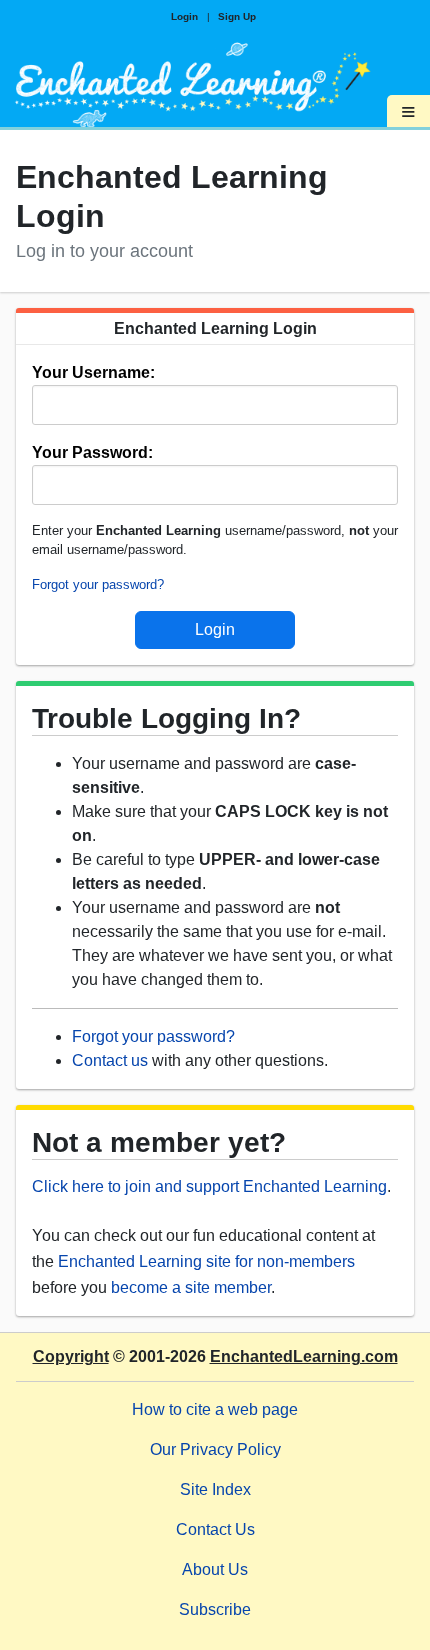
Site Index (215, 1489)
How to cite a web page (215, 1409)
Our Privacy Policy (215, 1449)
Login (184, 16)
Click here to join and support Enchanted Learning (209, 1186)
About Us (215, 1569)
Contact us (110, 1060)
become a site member (191, 1287)
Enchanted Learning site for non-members (206, 1261)
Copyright (71, 1356)
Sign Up (237, 16)
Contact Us (215, 1529)
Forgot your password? (98, 584)
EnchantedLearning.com (304, 1356)
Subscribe (215, 1609)
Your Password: (92, 452)
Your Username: (93, 372)
